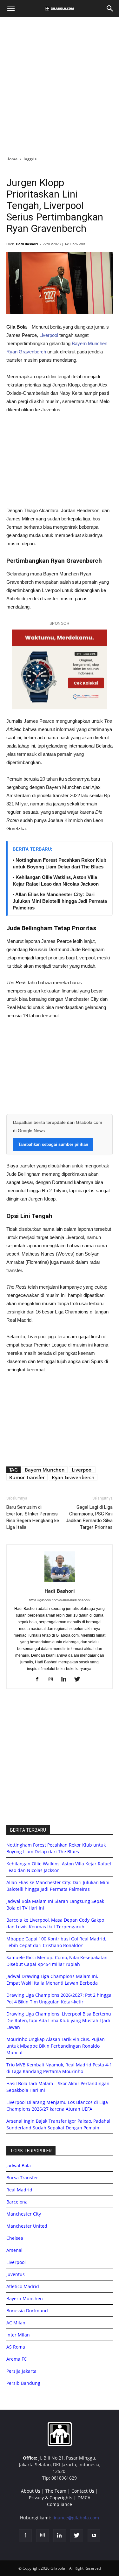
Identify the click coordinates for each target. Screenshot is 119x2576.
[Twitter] (79, 1680)
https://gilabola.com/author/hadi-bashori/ (60, 1600)
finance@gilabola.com (76, 2518)
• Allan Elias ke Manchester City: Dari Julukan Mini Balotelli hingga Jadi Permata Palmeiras (60, 901)
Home (12, 159)
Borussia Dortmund (27, 2311)
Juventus (16, 2274)
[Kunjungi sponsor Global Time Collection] (60, 669)
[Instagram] (53, 1680)
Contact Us (83, 2491)
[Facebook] (40, 1680)
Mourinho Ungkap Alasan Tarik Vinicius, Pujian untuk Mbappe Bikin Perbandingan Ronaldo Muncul (56, 2046)
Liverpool (49, 335)
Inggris (30, 159)
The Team (56, 2491)
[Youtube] (94, 2536)
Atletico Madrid (23, 2286)
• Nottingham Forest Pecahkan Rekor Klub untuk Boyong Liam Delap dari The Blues (60, 863)
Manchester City (24, 2214)
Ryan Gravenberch (26, 352)
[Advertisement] (60, 85)
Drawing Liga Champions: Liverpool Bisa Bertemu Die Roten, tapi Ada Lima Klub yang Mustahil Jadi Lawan (59, 2020)
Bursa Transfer (22, 2178)
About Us (31, 2491)
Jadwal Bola (19, 2165)
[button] (110, 9)
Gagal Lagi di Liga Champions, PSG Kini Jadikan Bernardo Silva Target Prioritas (89, 1517)
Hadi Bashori (27, 244)
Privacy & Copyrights (51, 2498)
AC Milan (16, 2323)
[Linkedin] (66, 1680)
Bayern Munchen (89, 343)
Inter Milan (18, 2335)
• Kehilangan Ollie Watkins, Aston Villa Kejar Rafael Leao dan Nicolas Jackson (56, 881)
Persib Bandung (23, 2383)
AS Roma (16, 2347)
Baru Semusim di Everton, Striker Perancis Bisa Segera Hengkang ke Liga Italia (33, 1517)
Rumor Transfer (27, 1477)
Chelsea (15, 2238)
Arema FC (17, 2359)
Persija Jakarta (21, 2371)
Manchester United (27, 2226)
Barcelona (17, 2202)
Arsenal (14, 2250)
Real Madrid (19, 2190)
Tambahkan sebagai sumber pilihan (53, 1144)
